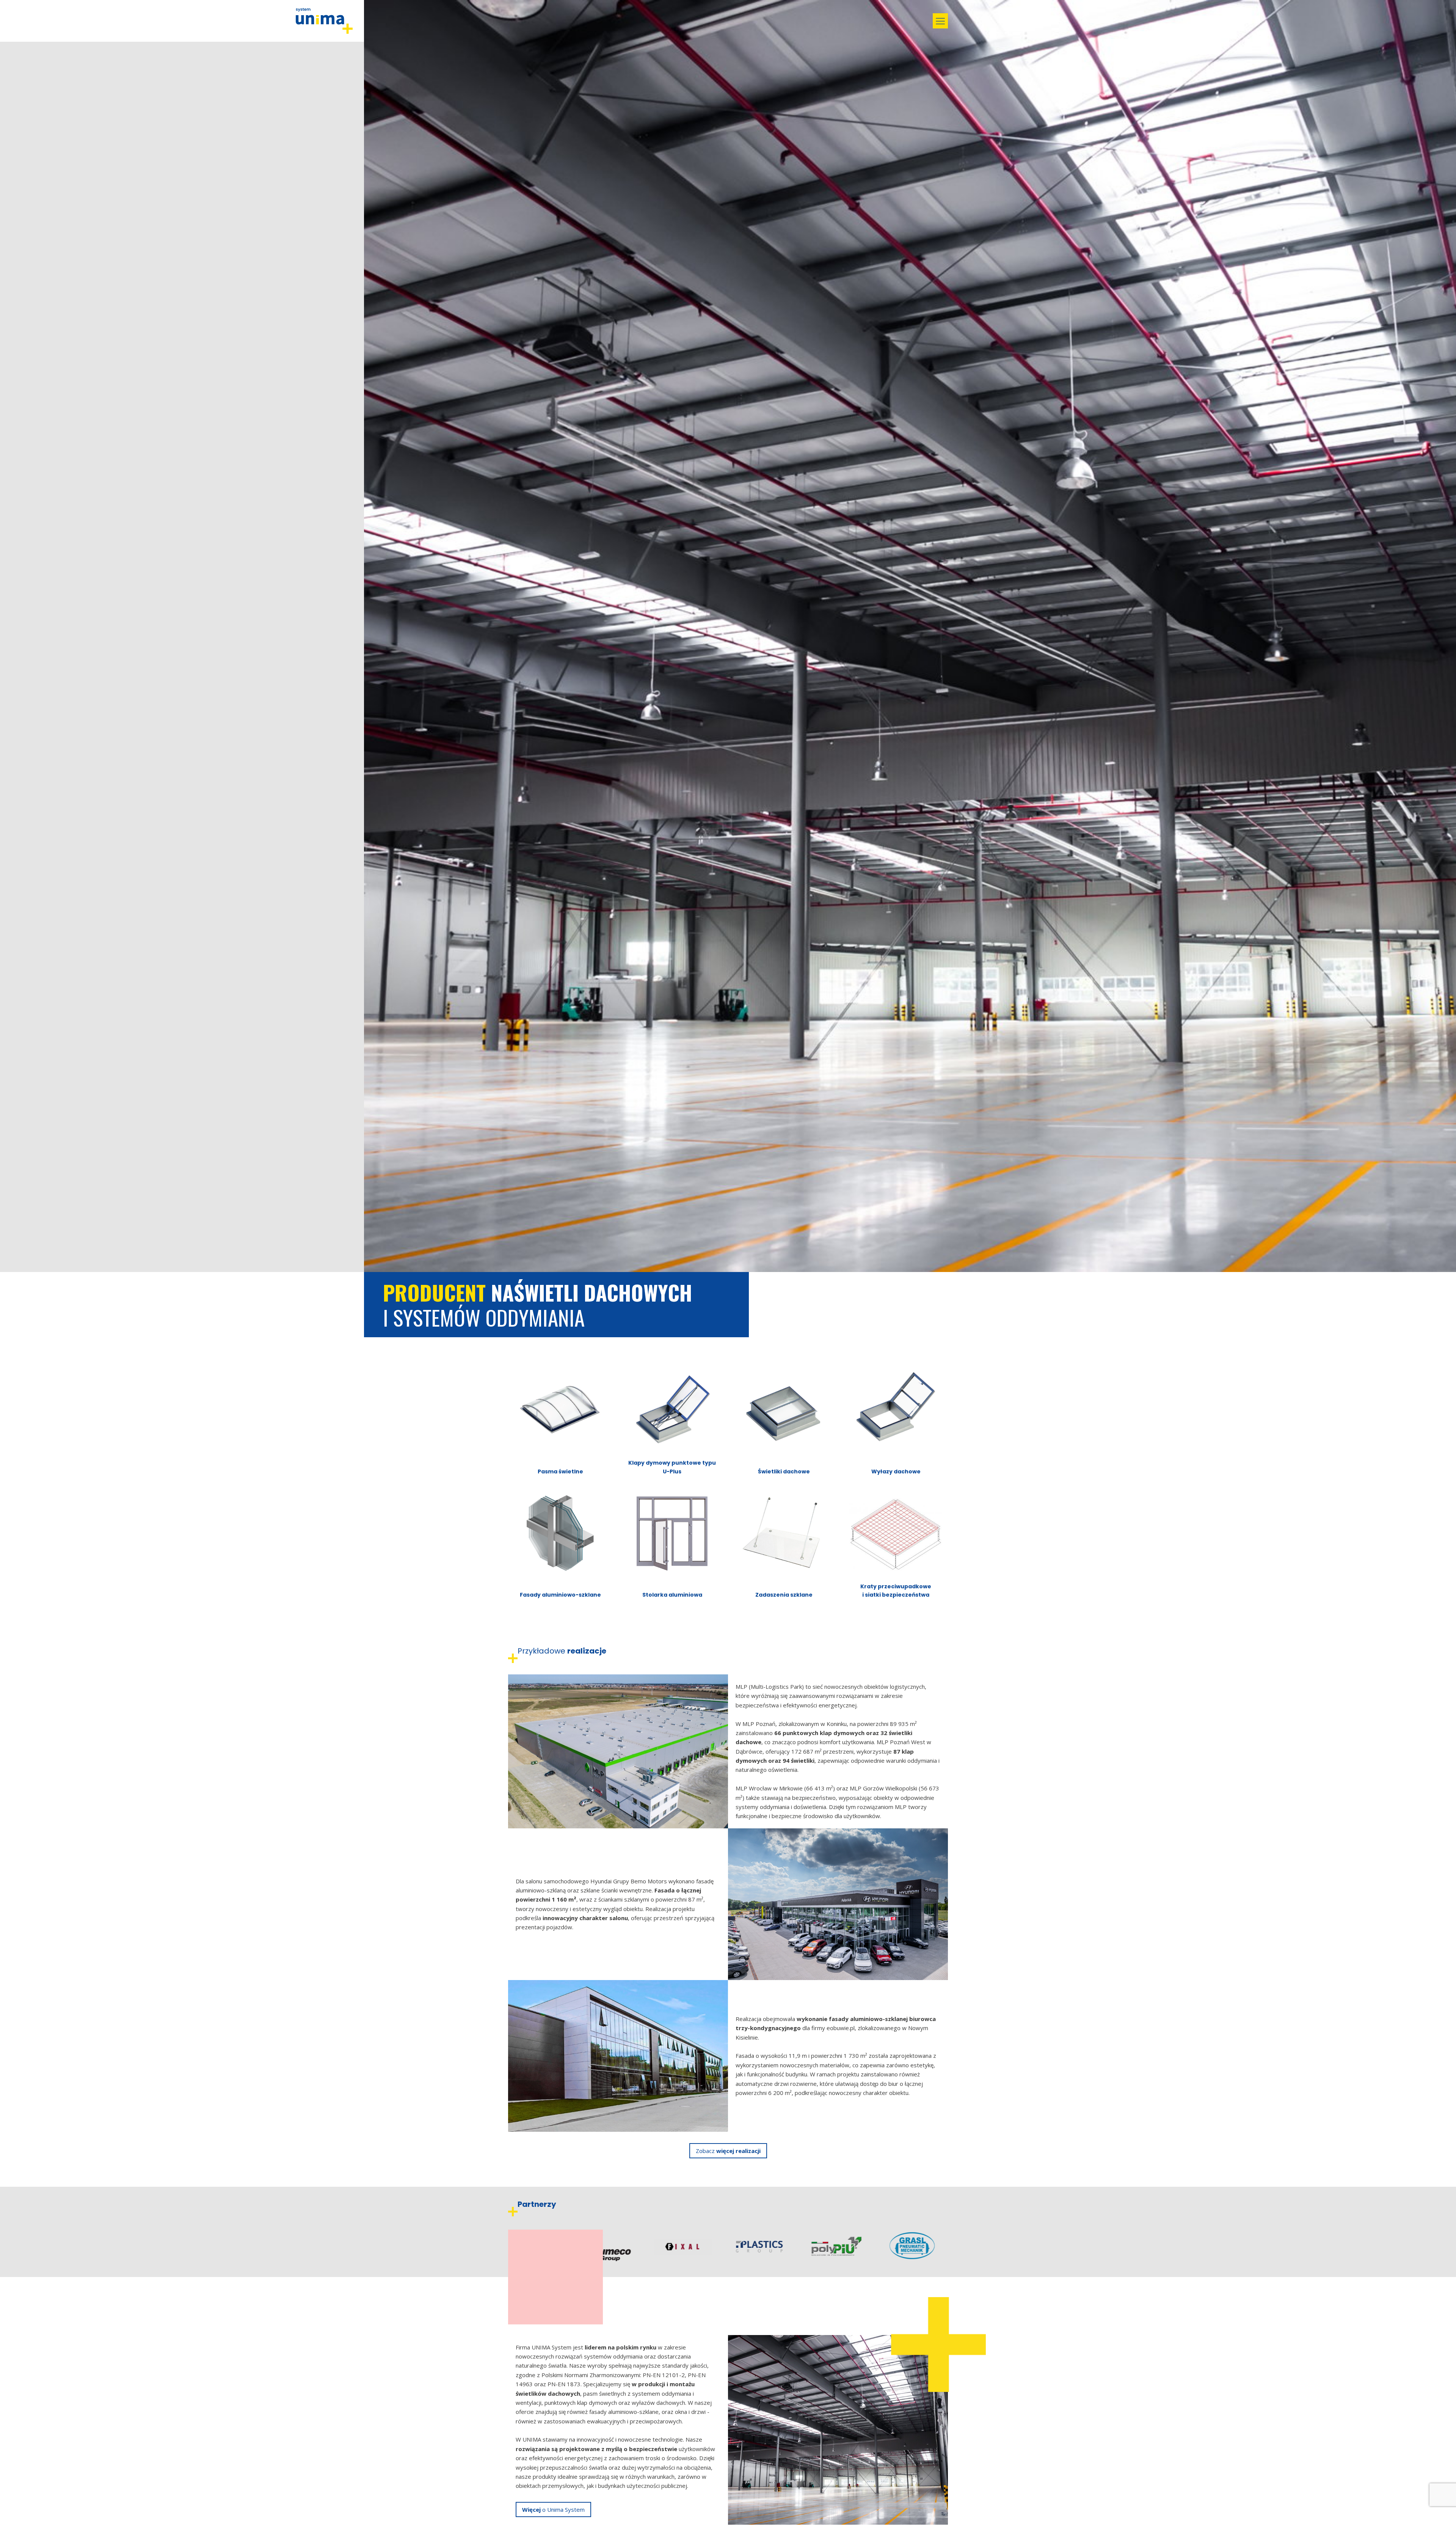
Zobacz (728, 2151)
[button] (940, 21)
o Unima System (553, 2509)
